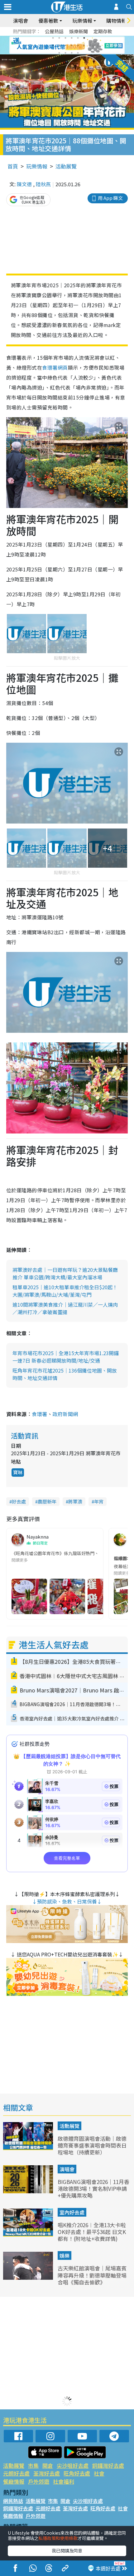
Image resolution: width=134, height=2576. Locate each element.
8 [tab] (59, 45)
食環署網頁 (55, 367)
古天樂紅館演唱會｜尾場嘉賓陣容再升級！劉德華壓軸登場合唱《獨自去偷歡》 (92, 2275)
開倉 (48, 2465)
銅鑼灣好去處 (108, 2465)
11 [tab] (78, 45)
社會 (99, 2473)
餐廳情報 (14, 2481)
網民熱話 (13, 2501)
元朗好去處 (16, 2473)
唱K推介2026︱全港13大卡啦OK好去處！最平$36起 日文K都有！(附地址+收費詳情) (92, 2232)
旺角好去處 (77, 2473)
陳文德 (24, 184)
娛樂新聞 (79, 31)
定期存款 (103, 31)
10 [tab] (72, 45)
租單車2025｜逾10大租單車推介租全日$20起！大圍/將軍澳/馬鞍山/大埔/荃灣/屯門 (65, 1291)
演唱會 (21, 21)
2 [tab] (59, 38)
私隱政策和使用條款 (58, 2538)
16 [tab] (78, 53)
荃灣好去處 (47, 2473)
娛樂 (65, 2255)
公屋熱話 (54, 31)
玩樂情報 (37, 166)
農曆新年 (47, 1501)
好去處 (19, 1501)
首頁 (13, 166)
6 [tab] (84, 38)
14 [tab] (65, 53)
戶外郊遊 (39, 2481)
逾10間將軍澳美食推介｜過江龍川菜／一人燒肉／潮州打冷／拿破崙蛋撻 (65, 1308)
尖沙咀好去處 (73, 2465)
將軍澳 (75, 1501)
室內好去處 (72, 2212)
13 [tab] (59, 53)
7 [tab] (53, 45)
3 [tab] (65, 38)
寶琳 (18, 1472)
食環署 (39, 1414)
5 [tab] (78, 38)
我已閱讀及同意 (67, 2551)
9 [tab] (65, 45)
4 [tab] (72, 38)
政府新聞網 (65, 1414)
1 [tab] (53, 38)
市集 (33, 2465)
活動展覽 (66, 166)
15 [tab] (72, 53)
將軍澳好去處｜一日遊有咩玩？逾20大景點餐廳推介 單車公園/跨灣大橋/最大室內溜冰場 (65, 1273)
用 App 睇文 (110, 198)
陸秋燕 (43, 184)
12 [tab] (84, 45)
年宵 (99, 1501)
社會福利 (64, 2481)
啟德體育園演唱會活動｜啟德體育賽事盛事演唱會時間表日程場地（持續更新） (92, 2145)
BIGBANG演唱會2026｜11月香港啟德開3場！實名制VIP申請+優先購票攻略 (93, 2188)
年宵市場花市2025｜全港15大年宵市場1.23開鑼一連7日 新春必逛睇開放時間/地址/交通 (66, 1357)
